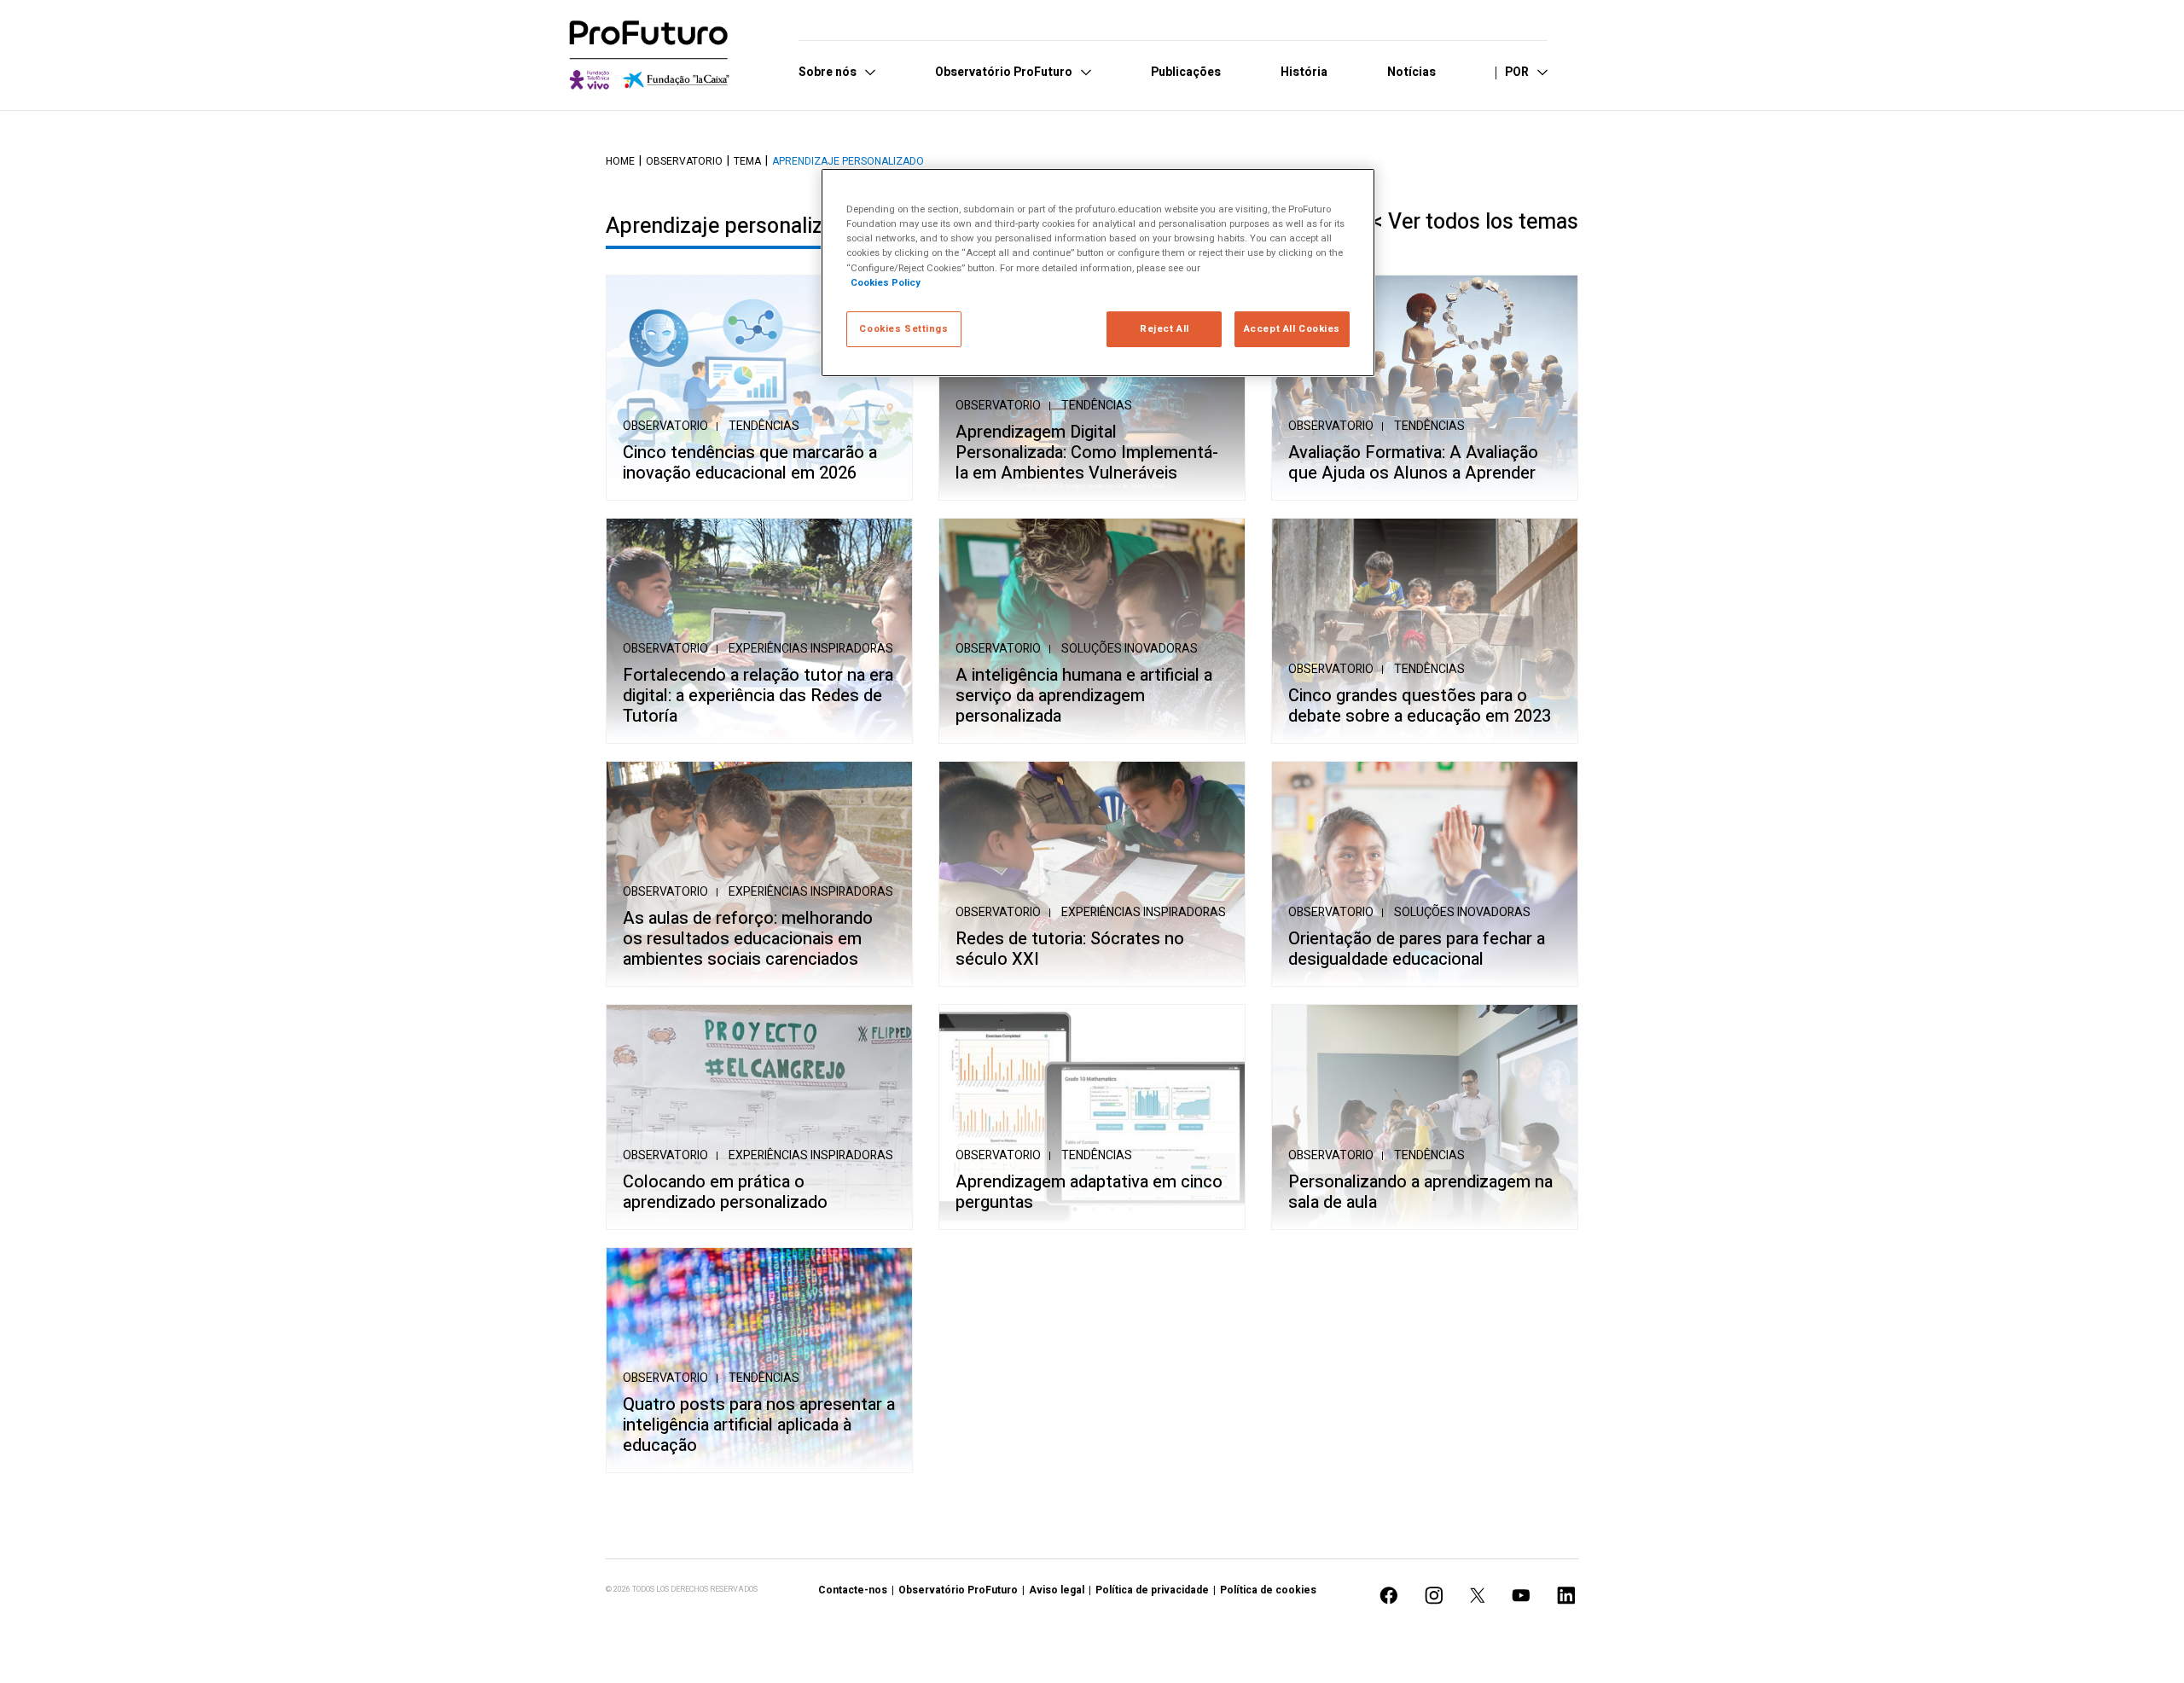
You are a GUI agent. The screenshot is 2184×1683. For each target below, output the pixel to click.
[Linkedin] (1566, 1596)
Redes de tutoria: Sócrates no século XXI (1070, 949)
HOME (620, 161)
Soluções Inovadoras (1130, 649)
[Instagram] (1434, 1596)
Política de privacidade (1152, 1590)
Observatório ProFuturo (958, 1590)
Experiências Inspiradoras (811, 649)
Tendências (764, 426)
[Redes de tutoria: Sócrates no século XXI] (1092, 874)
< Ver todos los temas (1475, 222)
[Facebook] (1389, 1596)
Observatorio (684, 161)
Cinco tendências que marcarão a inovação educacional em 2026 (750, 463)
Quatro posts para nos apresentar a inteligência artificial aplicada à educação (759, 1425)
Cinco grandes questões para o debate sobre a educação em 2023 (1420, 706)
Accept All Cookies (1292, 329)
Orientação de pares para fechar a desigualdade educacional (1417, 949)
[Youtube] (1521, 1596)
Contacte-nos (853, 1590)
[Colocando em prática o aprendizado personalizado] (759, 1117)
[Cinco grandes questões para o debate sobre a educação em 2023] (1425, 631)
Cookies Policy (886, 283)
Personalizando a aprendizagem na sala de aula (1420, 1193)
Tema (747, 161)
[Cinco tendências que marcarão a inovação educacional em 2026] (759, 388)
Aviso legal (1057, 1590)
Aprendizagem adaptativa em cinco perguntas (1089, 1193)
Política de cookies (1268, 1590)
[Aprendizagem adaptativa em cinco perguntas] (1092, 1117)
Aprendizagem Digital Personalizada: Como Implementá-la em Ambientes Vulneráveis (1087, 453)
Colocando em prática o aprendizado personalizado (725, 1193)
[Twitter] (1478, 1596)
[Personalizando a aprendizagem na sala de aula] (1425, 1117)
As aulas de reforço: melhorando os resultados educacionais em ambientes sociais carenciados (748, 939)
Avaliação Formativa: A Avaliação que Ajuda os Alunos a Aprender (1413, 463)
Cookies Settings (903, 329)
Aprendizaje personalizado (848, 161)
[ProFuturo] (649, 55)
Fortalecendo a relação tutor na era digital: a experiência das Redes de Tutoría (758, 696)
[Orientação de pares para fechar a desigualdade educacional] (1425, 874)
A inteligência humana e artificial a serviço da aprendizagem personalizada (1084, 696)
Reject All (1165, 329)
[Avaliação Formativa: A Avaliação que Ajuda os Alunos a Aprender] (1425, 388)
